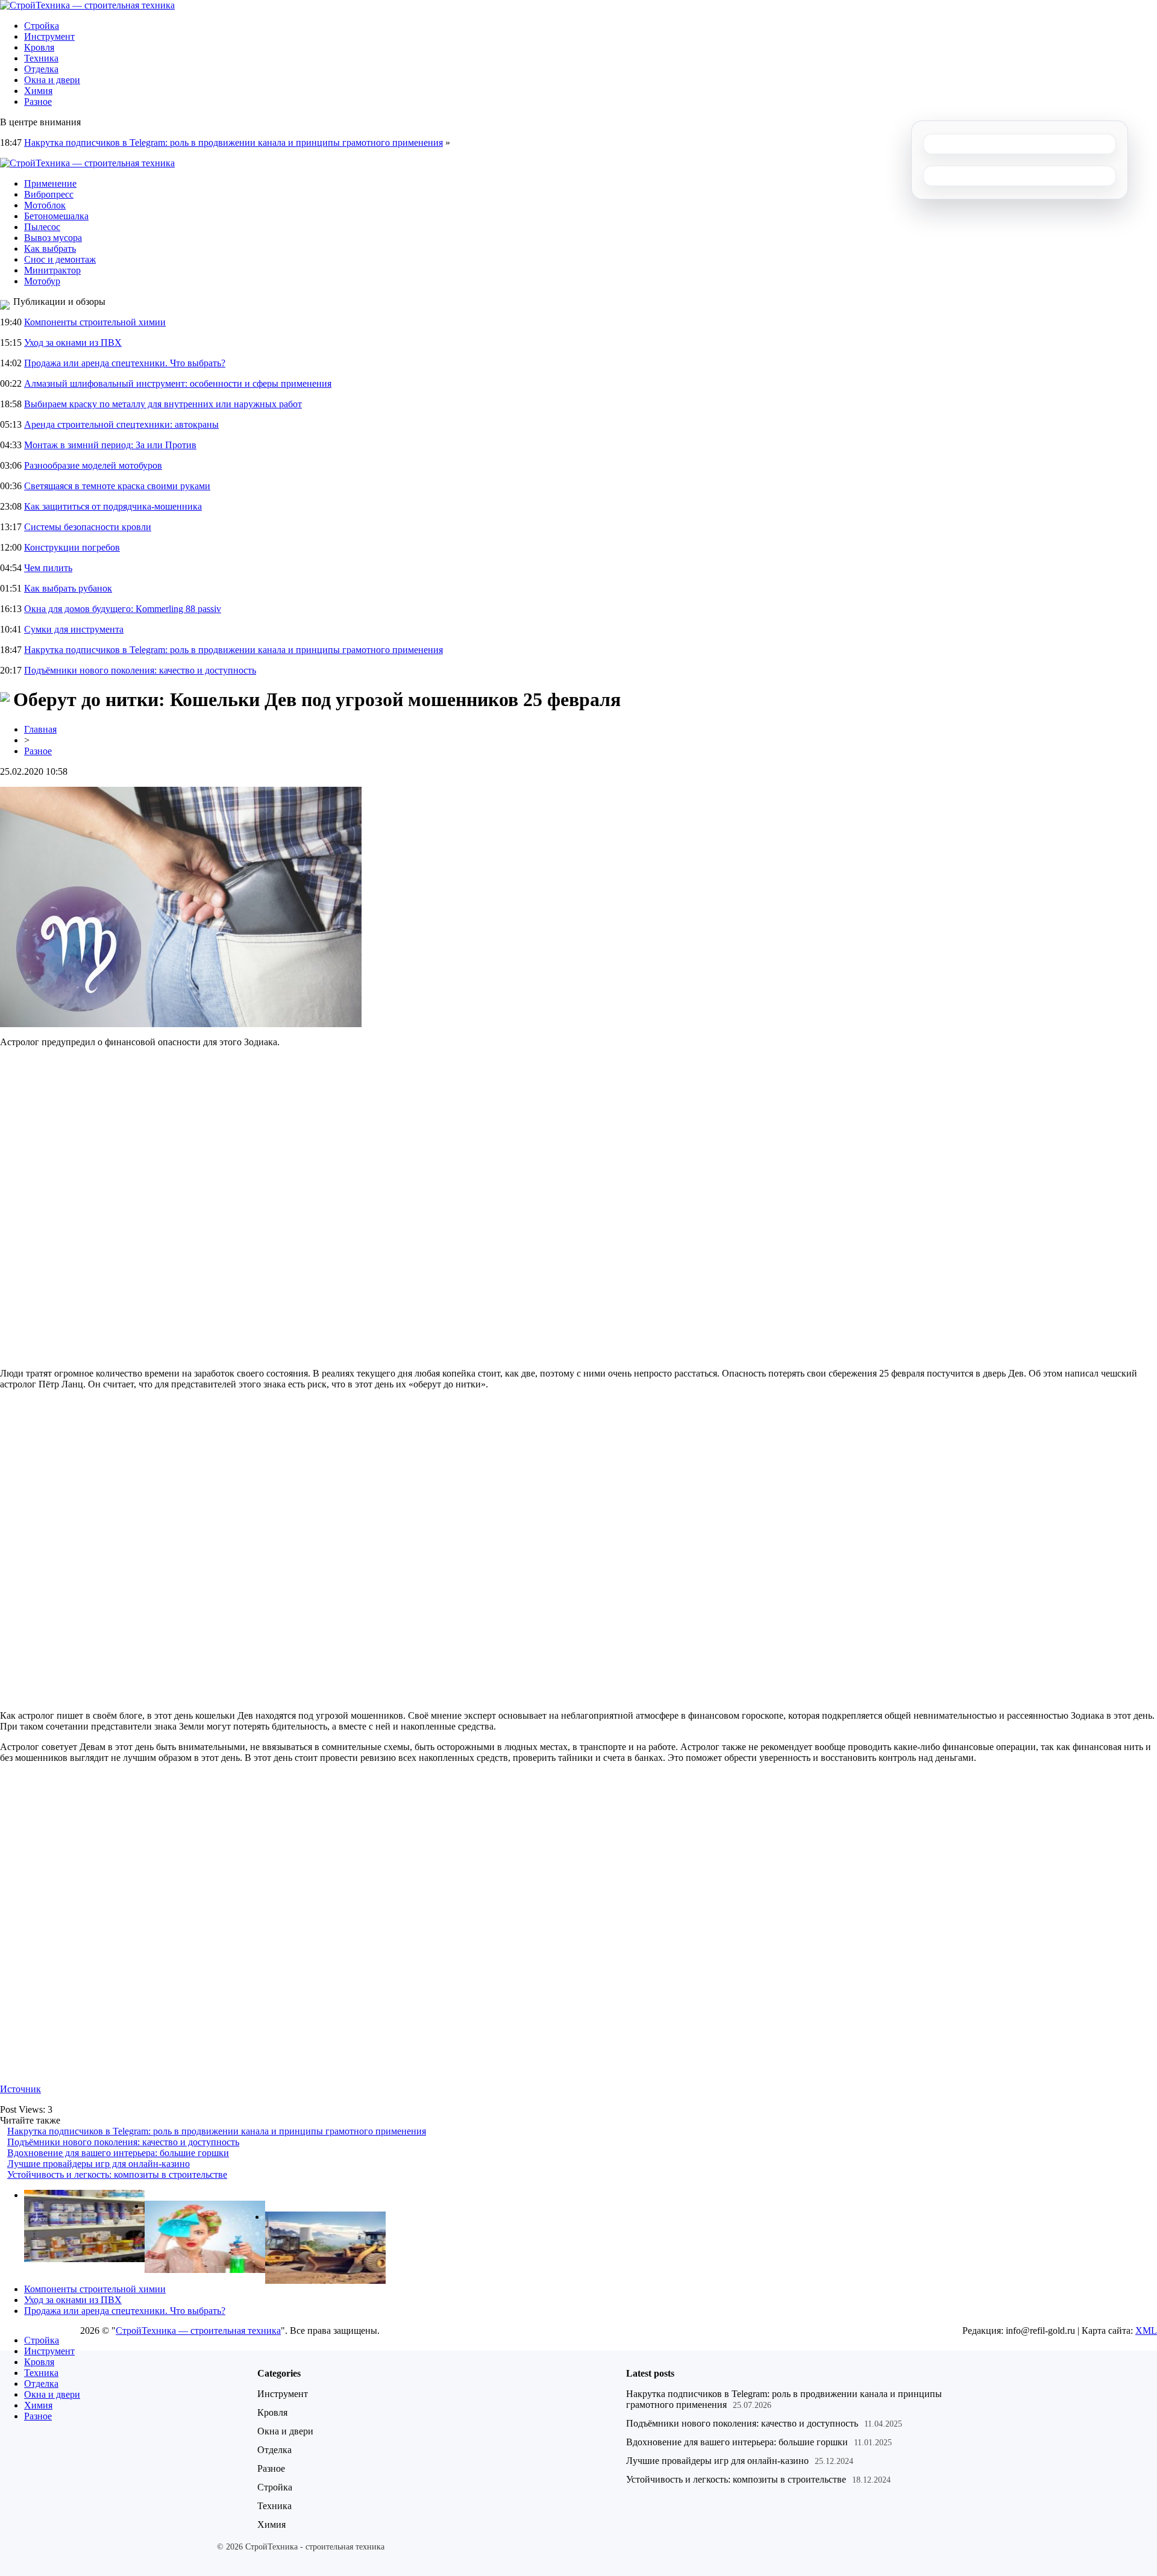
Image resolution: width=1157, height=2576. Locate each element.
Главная (40, 729)
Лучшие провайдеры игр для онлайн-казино (99, 2164)
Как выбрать (50, 249)
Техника (41, 58)
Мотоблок (45, 205)
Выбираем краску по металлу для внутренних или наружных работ (163, 404)
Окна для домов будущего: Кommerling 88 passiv (123, 609)
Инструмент (49, 36)
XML (1146, 2331)
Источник (20, 2089)
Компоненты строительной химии (95, 322)
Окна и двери (52, 80)
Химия (38, 91)
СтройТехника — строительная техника (198, 2331)
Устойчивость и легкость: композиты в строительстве (117, 2174)
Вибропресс (49, 194)
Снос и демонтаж (60, 259)
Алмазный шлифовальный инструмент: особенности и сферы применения (178, 383)
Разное (38, 102)
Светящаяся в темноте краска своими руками (117, 486)
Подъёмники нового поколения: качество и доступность (140, 670)
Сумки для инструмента (74, 629)
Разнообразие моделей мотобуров (93, 465)
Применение (50, 183)
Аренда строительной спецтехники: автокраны (121, 424)
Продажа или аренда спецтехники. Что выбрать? (125, 363)
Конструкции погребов (72, 547)
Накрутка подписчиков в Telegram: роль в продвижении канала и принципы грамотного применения (234, 142)
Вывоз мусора (53, 238)
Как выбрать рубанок (68, 588)
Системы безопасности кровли (88, 527)
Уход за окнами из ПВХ (73, 342)
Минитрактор (52, 270)
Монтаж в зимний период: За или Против (110, 445)
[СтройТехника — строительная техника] (87, 5)
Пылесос (42, 227)
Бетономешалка (56, 216)
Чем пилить (48, 568)
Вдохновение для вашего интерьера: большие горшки (118, 2153)
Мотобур (42, 281)
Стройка (42, 26)
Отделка (41, 69)
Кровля (39, 47)
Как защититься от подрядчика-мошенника (113, 506)
